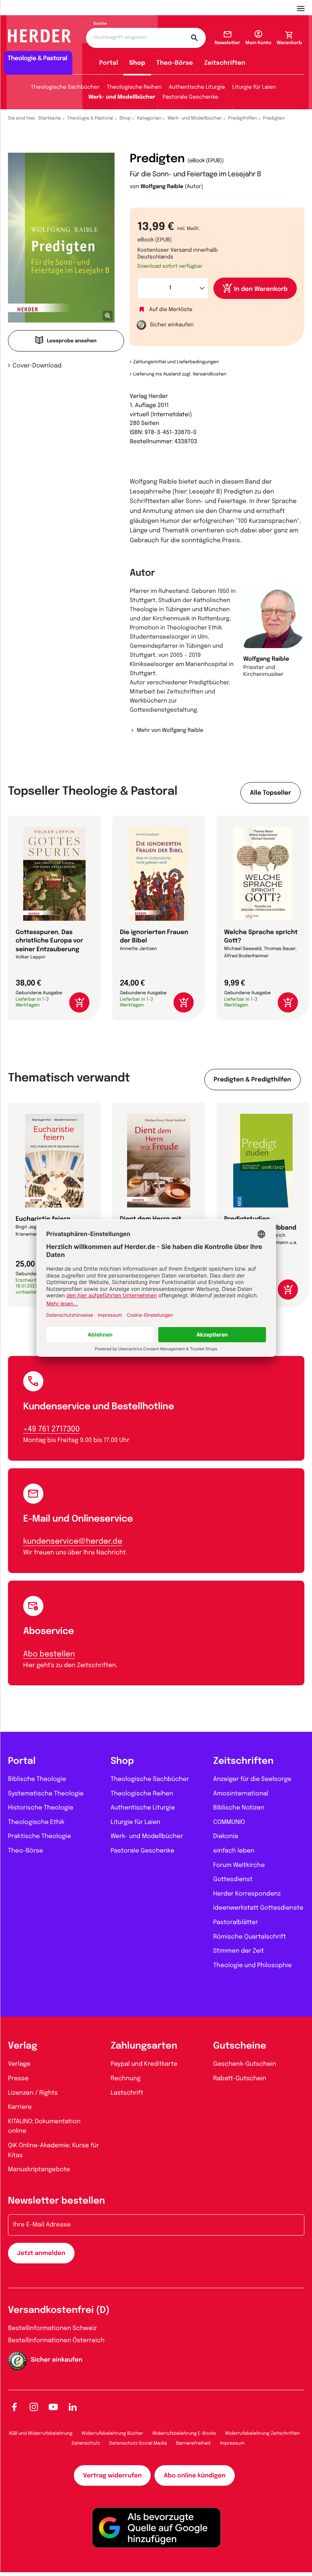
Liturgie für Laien (254, 88)
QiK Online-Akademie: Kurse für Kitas (53, 2150)
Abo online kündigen (194, 2476)
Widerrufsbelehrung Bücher (112, 2434)
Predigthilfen (242, 118)
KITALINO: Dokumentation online (44, 2126)
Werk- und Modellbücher (122, 97)
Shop (137, 63)
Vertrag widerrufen (112, 2476)
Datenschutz (86, 2443)
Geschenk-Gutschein (244, 2064)
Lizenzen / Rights (33, 2093)
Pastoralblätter (236, 1922)
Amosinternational (241, 1794)
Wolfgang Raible (162, 187)
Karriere (20, 2107)
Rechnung (126, 2079)
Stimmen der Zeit (239, 1951)
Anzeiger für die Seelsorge (252, 1779)
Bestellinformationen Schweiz (52, 2328)
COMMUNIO (229, 1822)
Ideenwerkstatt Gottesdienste (258, 1908)
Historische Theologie (41, 1808)
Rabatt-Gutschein (240, 2079)
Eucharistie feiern (43, 1219)
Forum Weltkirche (239, 1865)
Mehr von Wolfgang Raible (170, 731)
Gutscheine (240, 2046)
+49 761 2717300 (51, 1429)
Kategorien (149, 118)
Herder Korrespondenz (247, 1894)
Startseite (50, 118)
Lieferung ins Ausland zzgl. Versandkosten (180, 374)
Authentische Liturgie (197, 88)
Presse (18, 2079)
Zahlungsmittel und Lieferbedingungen (176, 362)
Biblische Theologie (37, 1779)
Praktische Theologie (40, 1836)
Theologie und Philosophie (252, 1965)
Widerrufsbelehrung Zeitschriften (263, 2434)
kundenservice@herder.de (73, 1542)
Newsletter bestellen (57, 2201)
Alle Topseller (271, 793)
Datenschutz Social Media (138, 2443)
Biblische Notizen (239, 1808)
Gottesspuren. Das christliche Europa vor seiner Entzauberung (49, 941)
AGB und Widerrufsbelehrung (41, 2434)
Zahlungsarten (144, 2046)
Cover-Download (37, 366)
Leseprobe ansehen (72, 341)
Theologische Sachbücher (65, 88)
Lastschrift (127, 2093)
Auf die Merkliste (171, 310)
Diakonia (226, 1836)
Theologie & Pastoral (90, 118)
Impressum (232, 2443)
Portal (109, 63)
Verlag (23, 2046)
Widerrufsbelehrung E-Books (184, 2434)
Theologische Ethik (36, 1822)
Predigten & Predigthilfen (252, 1080)
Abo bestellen (49, 1654)
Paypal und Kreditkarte (144, 2064)
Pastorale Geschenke (190, 97)
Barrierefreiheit (193, 2443)
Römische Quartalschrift (249, 1937)
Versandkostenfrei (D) (59, 2310)
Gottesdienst (233, 1879)
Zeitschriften (225, 63)
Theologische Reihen (134, 88)
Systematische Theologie (46, 1794)
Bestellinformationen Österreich (56, 2340)
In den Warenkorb (261, 289)
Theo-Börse (175, 63)
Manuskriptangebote (39, 2170)
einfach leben (234, 1851)
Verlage (19, 2064)
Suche (100, 24)
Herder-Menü (304, 8)
